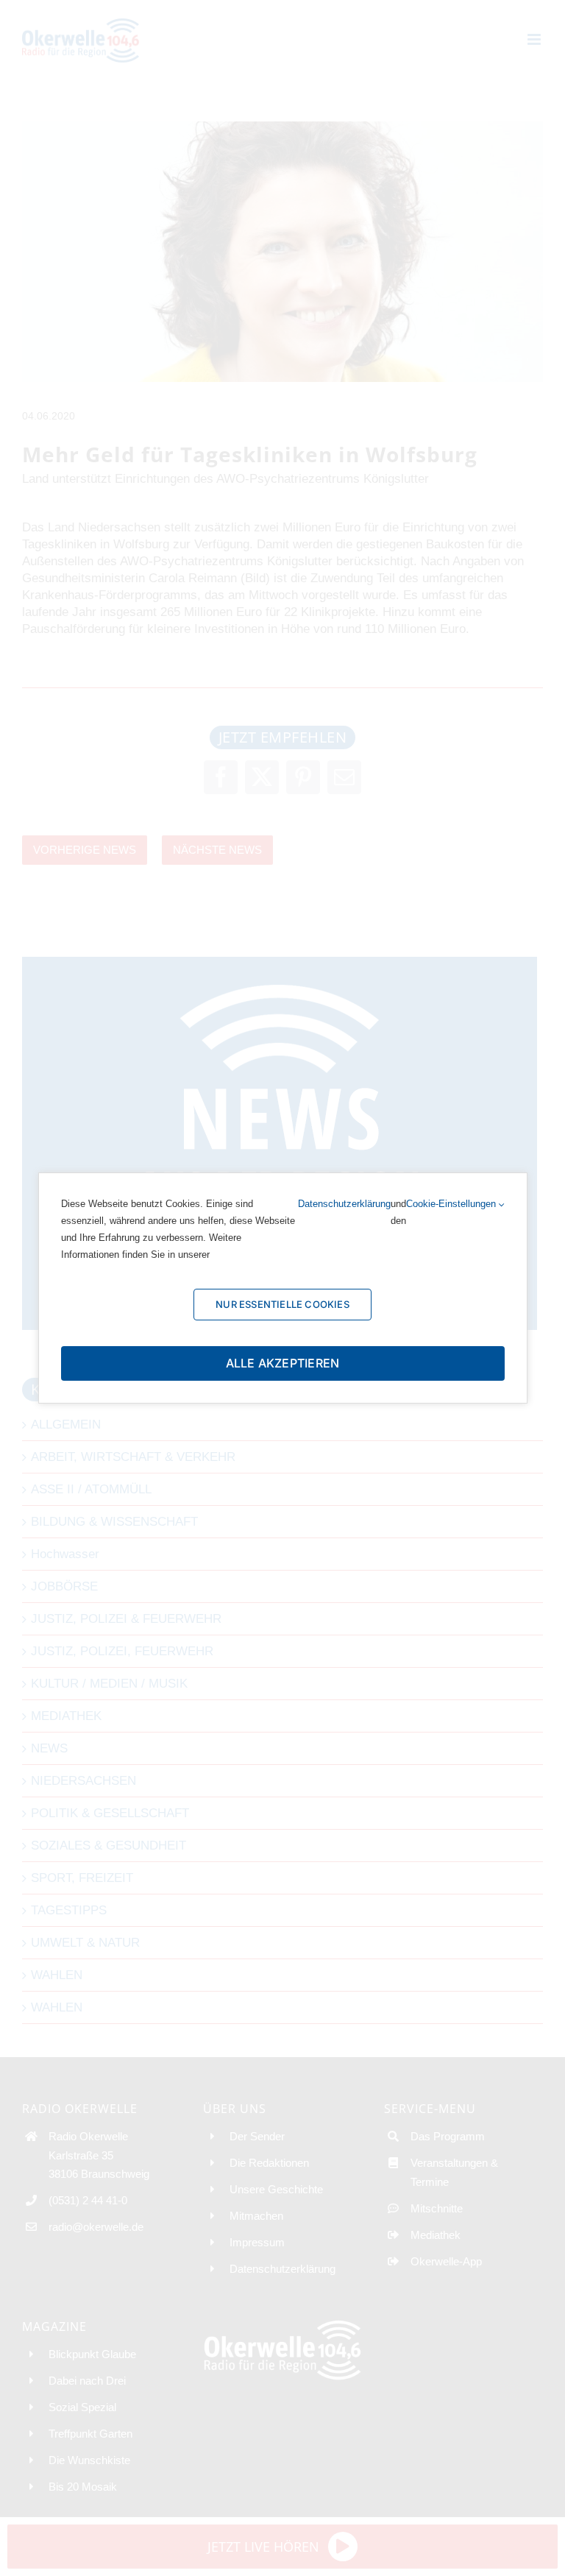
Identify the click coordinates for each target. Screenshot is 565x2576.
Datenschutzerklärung (344, 1204)
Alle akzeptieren (283, 1363)
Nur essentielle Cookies (282, 1304)
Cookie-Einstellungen (452, 1204)
